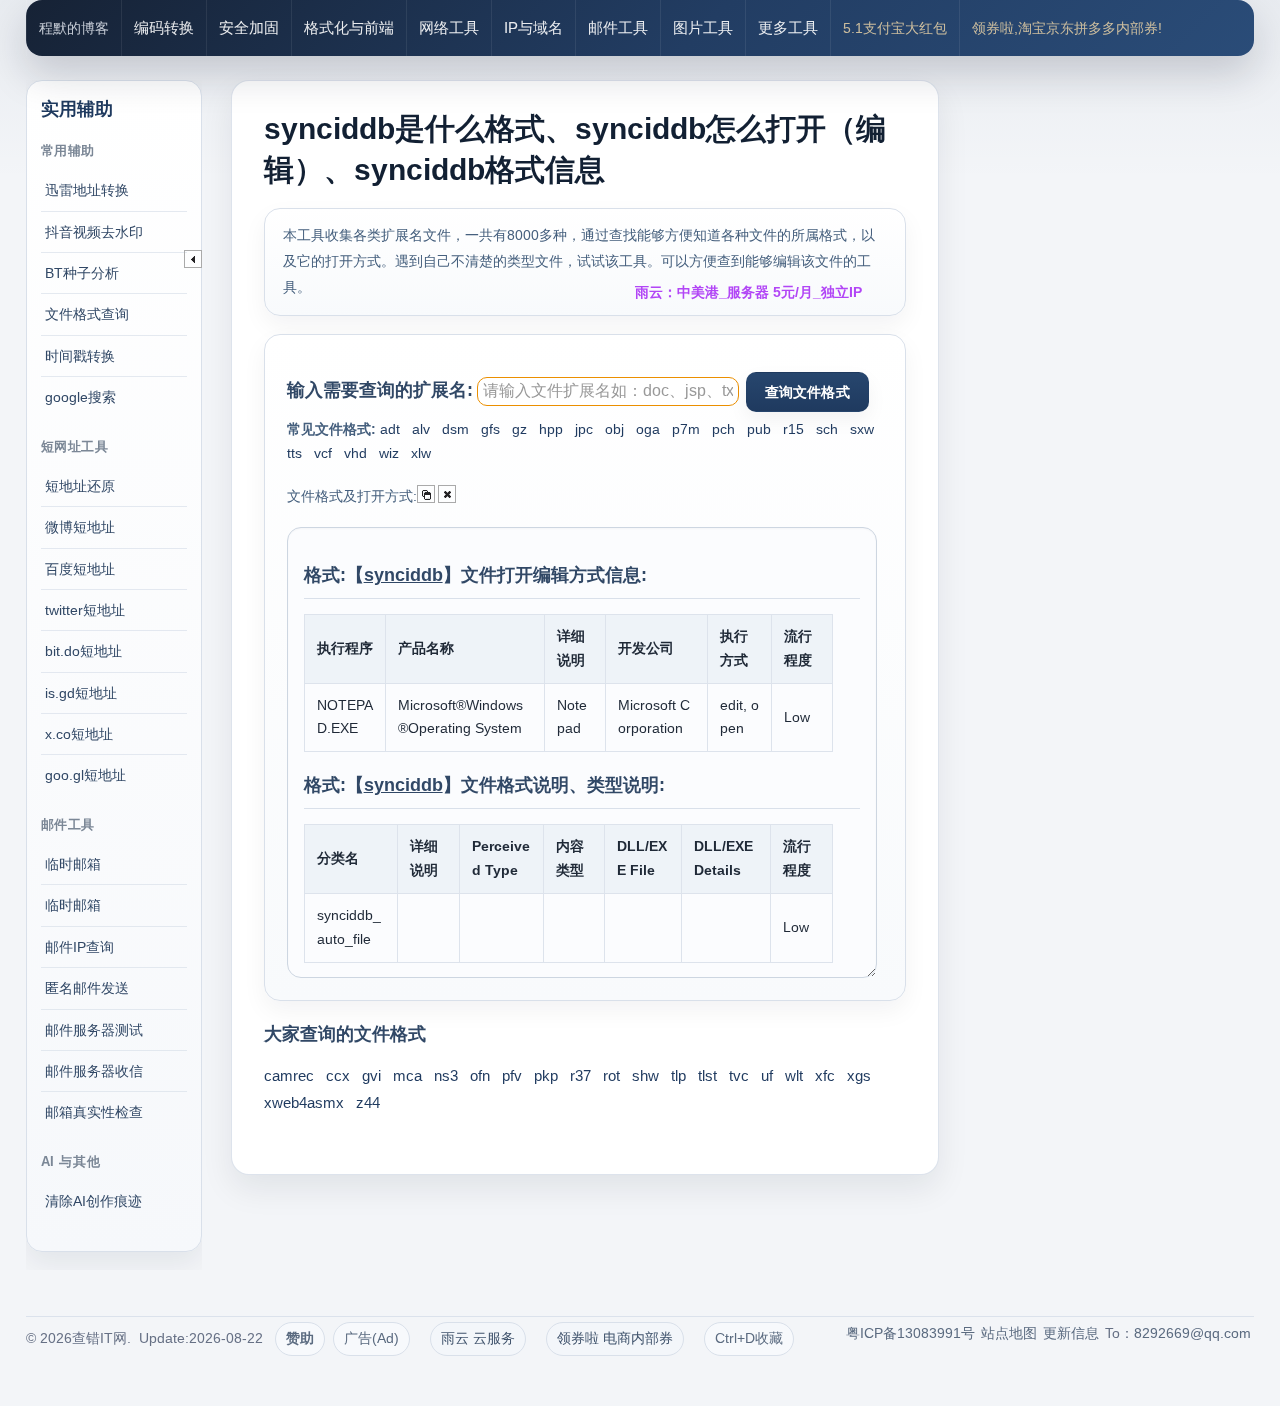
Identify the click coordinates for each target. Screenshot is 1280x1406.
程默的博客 (74, 28)
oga (648, 429)
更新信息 (1071, 1333)
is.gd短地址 (81, 693)
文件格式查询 (87, 314)
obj (614, 429)
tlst (707, 1075)
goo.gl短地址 (85, 775)
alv (421, 429)
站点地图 (1009, 1333)
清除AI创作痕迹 (93, 1201)
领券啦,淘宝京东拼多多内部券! (1067, 28)
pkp (546, 1075)
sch (827, 429)
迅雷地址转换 (87, 190)
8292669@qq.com (1192, 1333)
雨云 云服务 (478, 1338)
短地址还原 (80, 486)
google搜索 (80, 397)
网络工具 (449, 27)
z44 (368, 1102)
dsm (455, 429)
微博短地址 (80, 527)
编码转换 (164, 27)
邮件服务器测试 (94, 1030)
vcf (323, 453)
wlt (794, 1075)
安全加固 (249, 27)
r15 (793, 429)
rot (611, 1075)
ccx (338, 1075)
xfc (825, 1075)
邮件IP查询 (79, 947)
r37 (580, 1075)
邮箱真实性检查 (94, 1112)
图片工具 (703, 27)
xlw (421, 453)
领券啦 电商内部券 (615, 1338)
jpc (584, 429)
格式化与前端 (349, 27)
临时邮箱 (73, 864)
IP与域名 (533, 27)
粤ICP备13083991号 (910, 1333)
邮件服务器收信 (94, 1071)
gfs (490, 429)
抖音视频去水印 (94, 232)
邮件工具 (618, 27)
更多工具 (788, 27)
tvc (739, 1075)
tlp (678, 1075)
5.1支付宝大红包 (895, 28)
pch (723, 429)
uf (767, 1075)
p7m (686, 429)
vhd (355, 453)
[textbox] (608, 391)
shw (645, 1075)
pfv (512, 1075)
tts (294, 453)
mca (407, 1075)
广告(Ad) (371, 1338)
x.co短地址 (79, 734)
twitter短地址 (85, 610)
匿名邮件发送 (87, 988)
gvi (371, 1075)
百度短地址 (80, 569)
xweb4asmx (304, 1102)
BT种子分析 (82, 273)
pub (759, 429)
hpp (551, 429)
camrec (289, 1075)
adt (390, 429)
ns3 (446, 1075)
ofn (480, 1075)
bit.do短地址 (83, 651)
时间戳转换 (80, 356)
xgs (859, 1075)
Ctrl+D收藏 (749, 1338)
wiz (389, 453)
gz (519, 429)
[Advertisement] (1115, 350)
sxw (862, 429)
